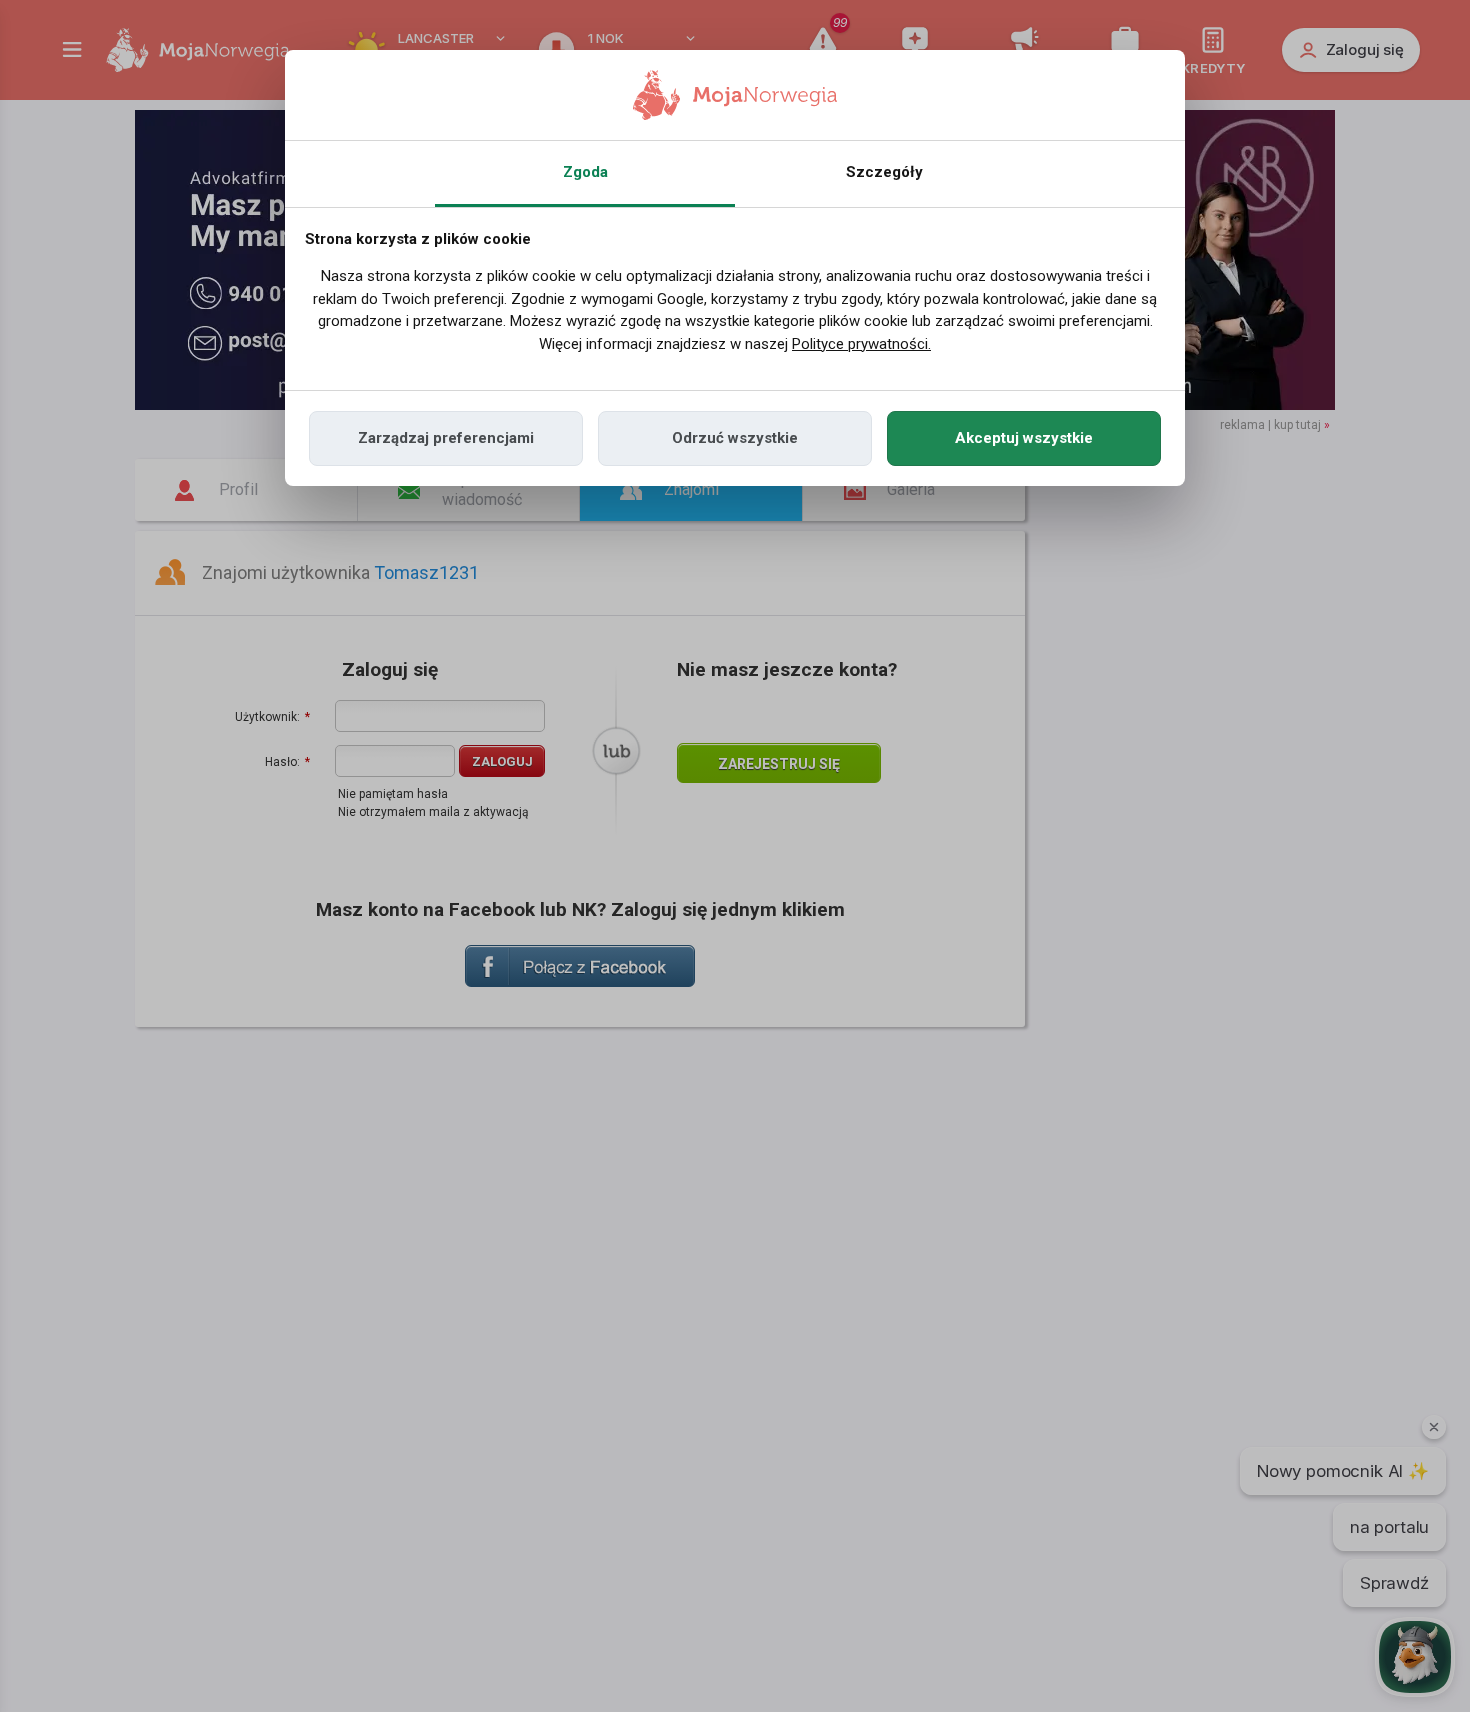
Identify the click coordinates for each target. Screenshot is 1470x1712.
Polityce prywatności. (861, 344)
